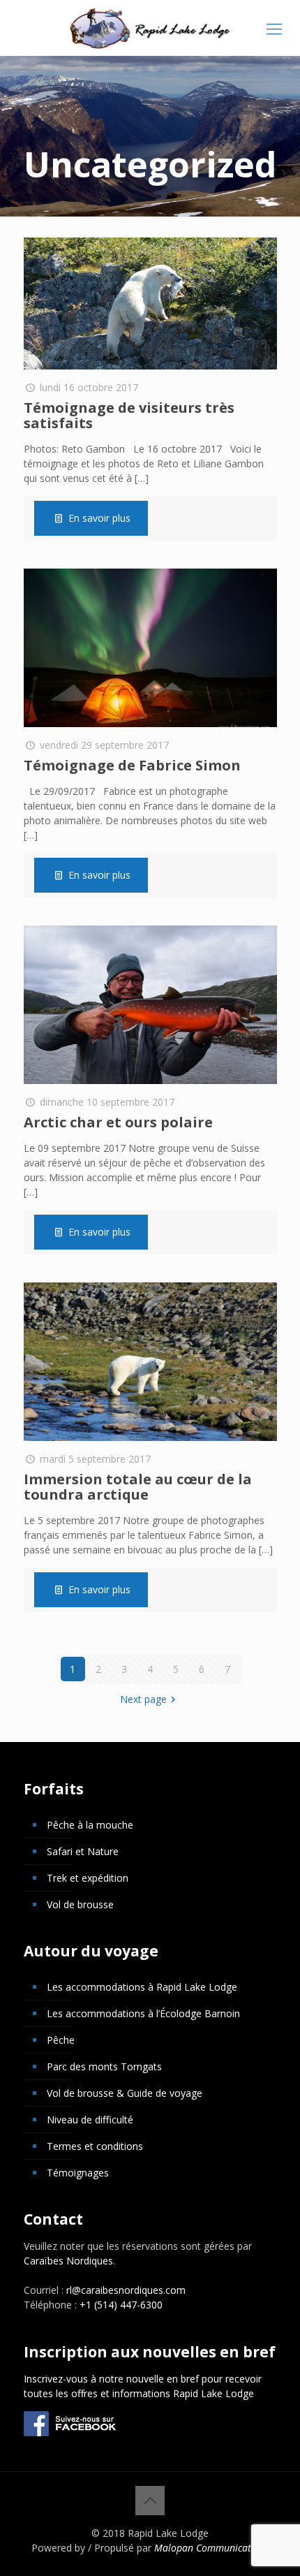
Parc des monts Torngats (104, 2066)
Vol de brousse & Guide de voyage (125, 2093)
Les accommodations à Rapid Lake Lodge (142, 1987)
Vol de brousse (80, 1904)
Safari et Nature (83, 1851)
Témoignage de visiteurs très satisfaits (129, 415)
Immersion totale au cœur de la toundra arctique (138, 1487)
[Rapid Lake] (150, 28)
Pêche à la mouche (90, 1825)
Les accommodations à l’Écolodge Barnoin (143, 2013)
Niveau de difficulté (90, 2120)
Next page (143, 1699)
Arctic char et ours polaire (118, 1122)
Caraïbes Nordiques (68, 2261)
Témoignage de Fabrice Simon (132, 765)
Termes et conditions (95, 2146)
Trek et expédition (88, 1878)
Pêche (61, 2040)
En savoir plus (99, 518)
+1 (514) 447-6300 (121, 2305)
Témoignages (78, 2173)
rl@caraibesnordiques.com (126, 2290)
